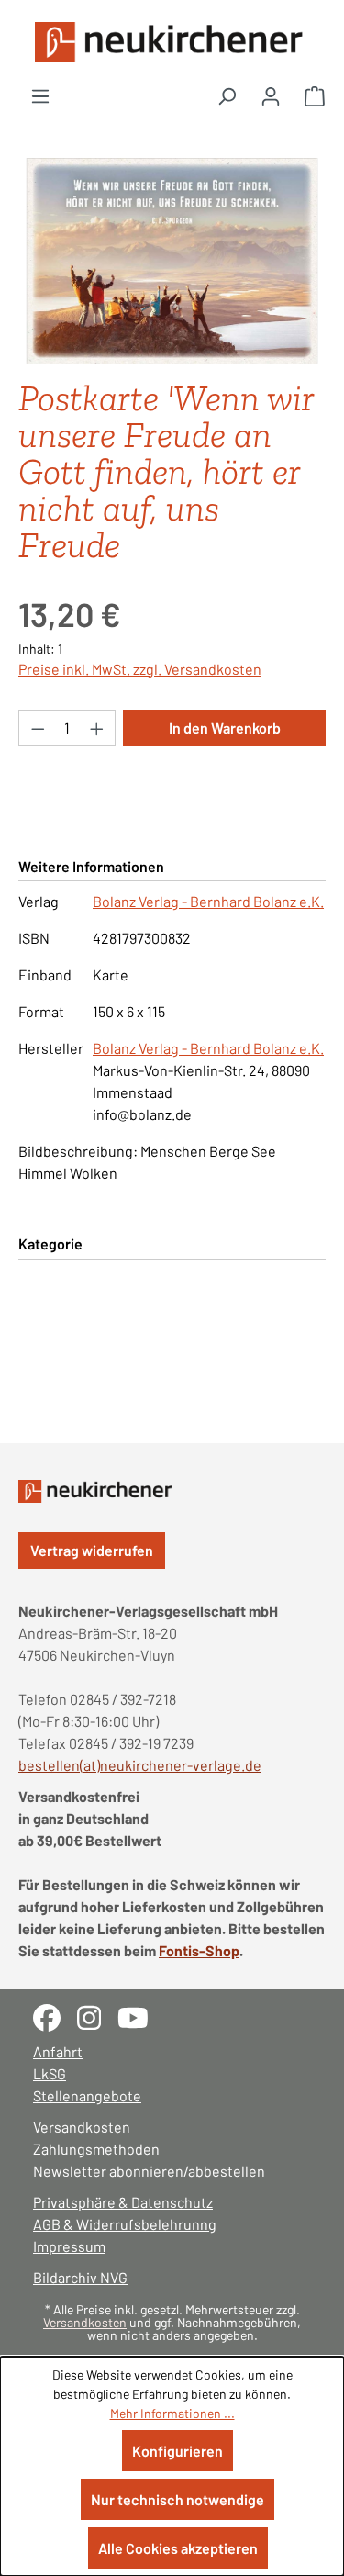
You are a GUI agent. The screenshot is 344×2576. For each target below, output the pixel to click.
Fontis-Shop (199, 1950)
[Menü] (40, 95)
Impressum (69, 2246)
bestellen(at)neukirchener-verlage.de (140, 1765)
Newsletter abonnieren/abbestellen (149, 2171)
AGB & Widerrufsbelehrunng (125, 2224)
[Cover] (172, 261)
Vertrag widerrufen (92, 1550)
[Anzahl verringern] (38, 728)
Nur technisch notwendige (178, 2499)
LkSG (50, 2073)
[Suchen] (227, 95)
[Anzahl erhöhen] (97, 728)
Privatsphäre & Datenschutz (123, 2202)
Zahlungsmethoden (96, 2149)
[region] (172, 261)
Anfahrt (58, 2051)
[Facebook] (55, 2016)
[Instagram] (97, 2016)
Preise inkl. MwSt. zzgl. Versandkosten (140, 669)
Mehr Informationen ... (172, 2413)
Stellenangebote (87, 2095)
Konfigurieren (178, 2451)
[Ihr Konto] (271, 95)
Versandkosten (82, 2127)
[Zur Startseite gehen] (172, 42)
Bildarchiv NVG (80, 2277)
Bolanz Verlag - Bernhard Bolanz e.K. (208, 901)
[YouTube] (140, 2016)
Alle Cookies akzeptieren (178, 2548)
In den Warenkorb (225, 728)
